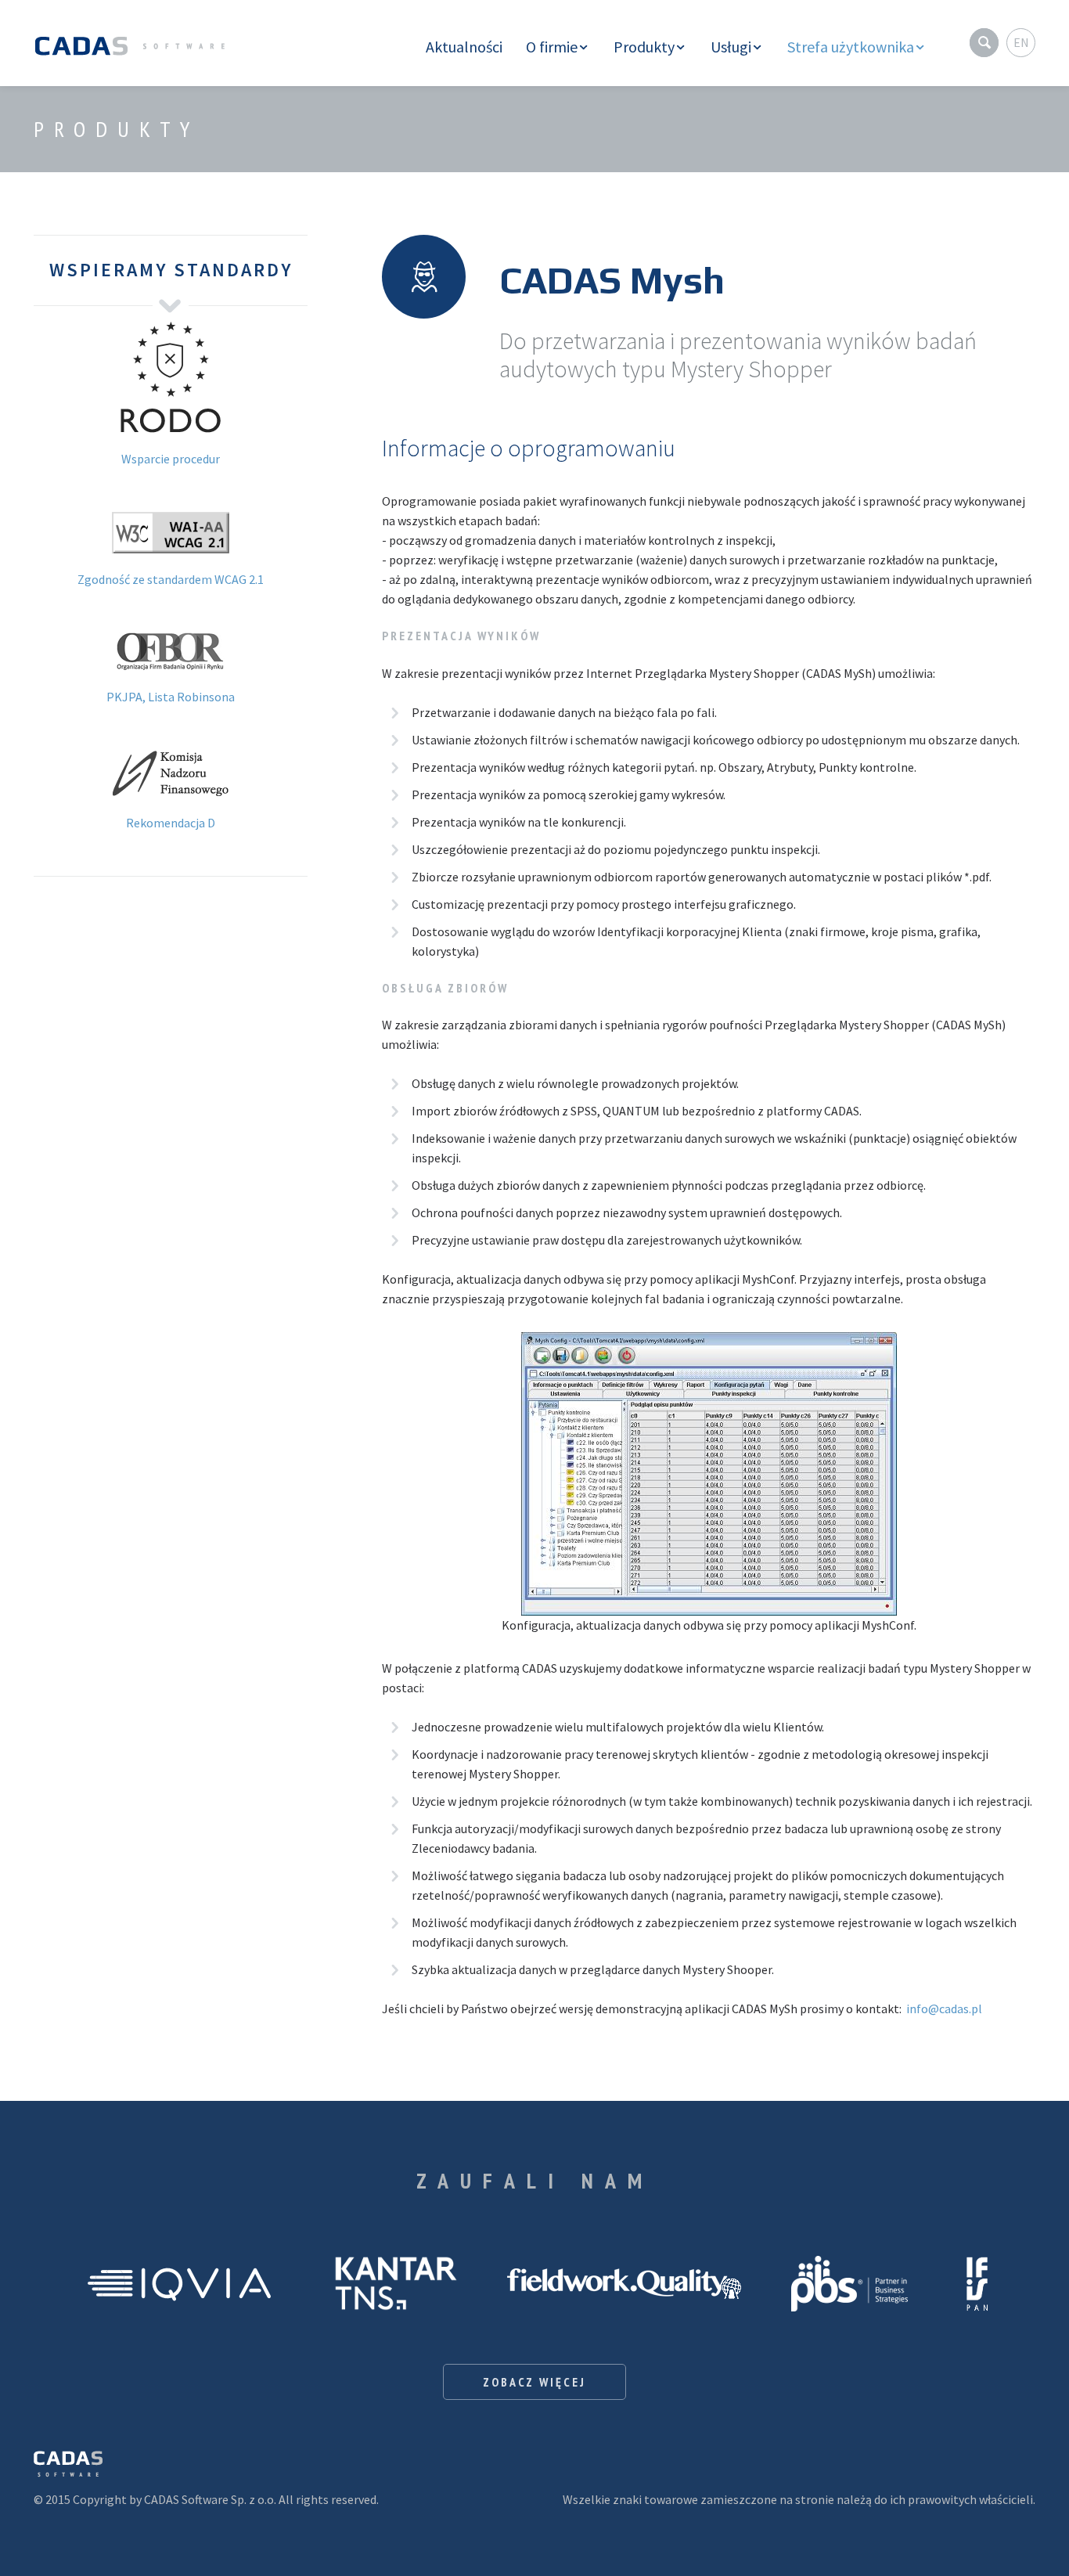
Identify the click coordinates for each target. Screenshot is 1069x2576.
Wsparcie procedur (171, 459)
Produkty (644, 47)
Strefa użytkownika (851, 47)
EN (1021, 42)
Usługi (731, 47)
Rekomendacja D (171, 823)
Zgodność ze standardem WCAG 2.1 (171, 579)
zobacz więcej (534, 2382)
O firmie (552, 47)
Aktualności (464, 47)
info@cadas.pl (944, 2009)
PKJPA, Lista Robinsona (171, 697)
